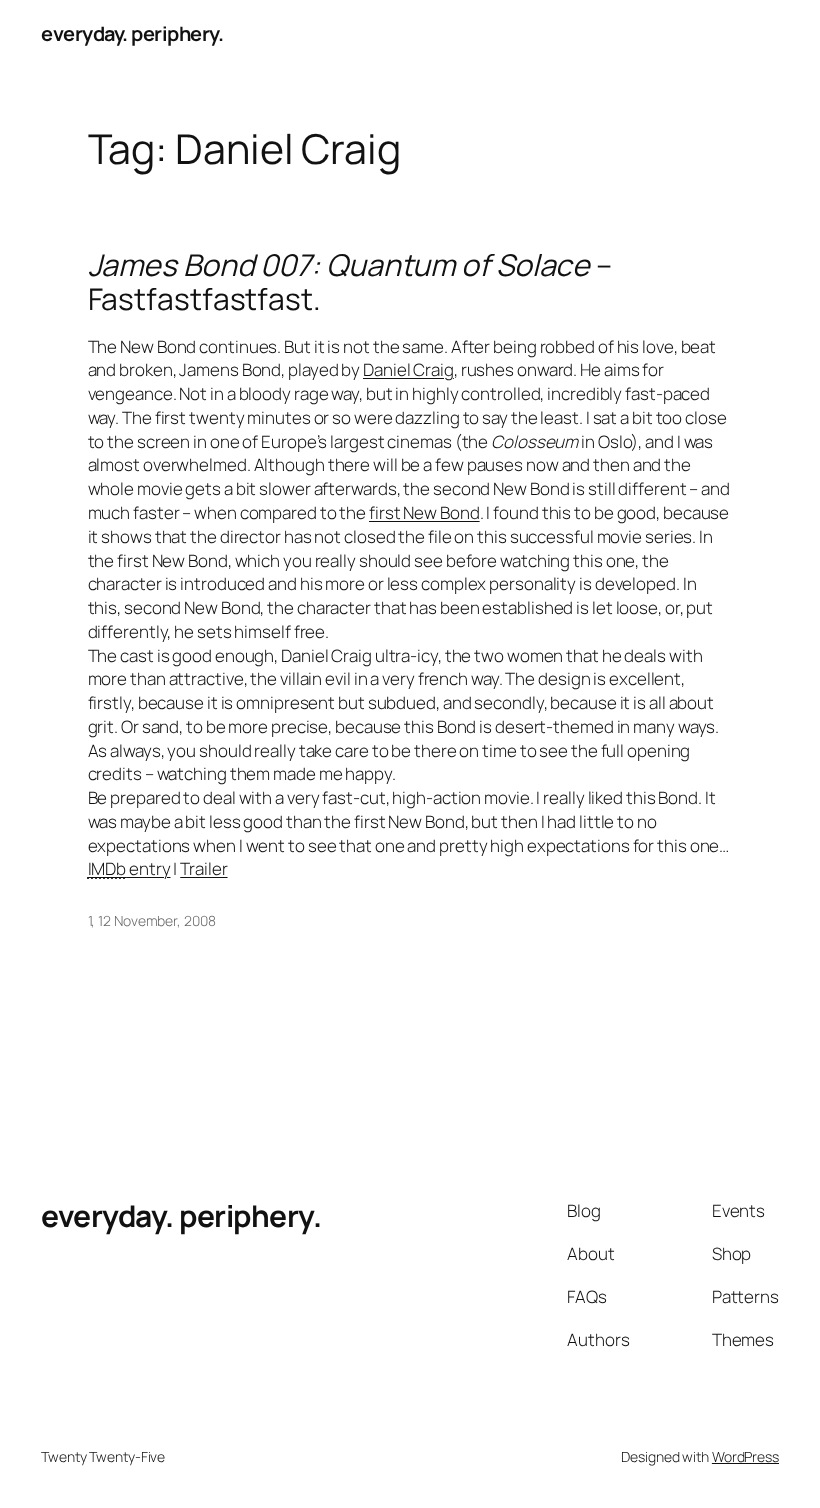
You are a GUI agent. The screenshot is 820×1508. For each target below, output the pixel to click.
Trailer (203, 868)
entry (129, 868)
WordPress (745, 1456)
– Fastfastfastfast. (350, 281)
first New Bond (424, 512)
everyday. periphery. (132, 33)
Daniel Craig (408, 369)
